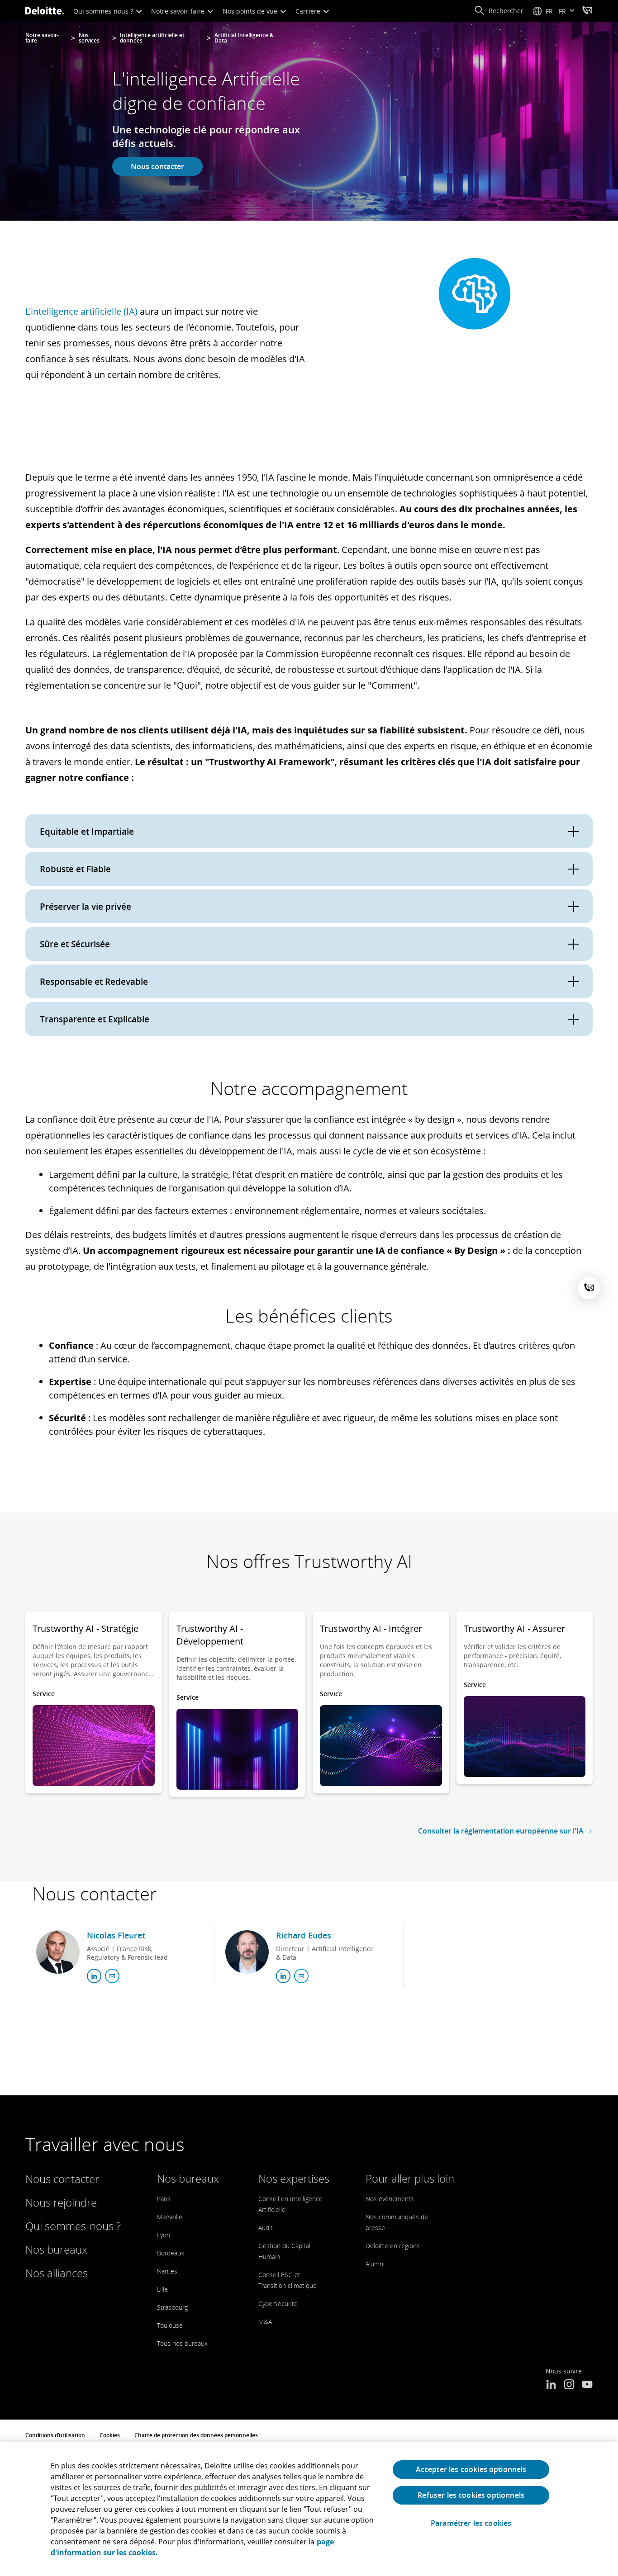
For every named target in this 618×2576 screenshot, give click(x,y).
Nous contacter (157, 166)
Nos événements (390, 2199)
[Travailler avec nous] (587, 11)
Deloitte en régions (393, 2246)
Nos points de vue (251, 11)
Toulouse (170, 2325)
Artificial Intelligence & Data (244, 38)
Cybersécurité (278, 2304)
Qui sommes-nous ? (104, 11)
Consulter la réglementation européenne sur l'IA (501, 1831)
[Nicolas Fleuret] (58, 1952)
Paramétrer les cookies (471, 2523)
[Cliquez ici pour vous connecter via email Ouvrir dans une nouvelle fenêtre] (112, 1976)
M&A (265, 2322)
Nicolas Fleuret (116, 1935)
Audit (266, 2228)
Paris (164, 2199)
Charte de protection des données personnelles (196, 2435)
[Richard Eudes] (247, 1952)
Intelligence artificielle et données (152, 38)
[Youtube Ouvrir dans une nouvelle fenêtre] (587, 2385)
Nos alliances (57, 2273)
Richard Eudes (304, 1935)
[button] (499, 11)
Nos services (89, 38)
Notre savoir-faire (179, 11)
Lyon (164, 2235)
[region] (309, 2509)
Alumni (375, 2264)
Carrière (309, 11)
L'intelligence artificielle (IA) (81, 311)
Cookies (110, 2435)
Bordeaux (171, 2253)
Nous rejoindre (61, 2202)
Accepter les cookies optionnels (471, 2469)
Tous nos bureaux (182, 2343)
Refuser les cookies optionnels (471, 2495)
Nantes (167, 2271)
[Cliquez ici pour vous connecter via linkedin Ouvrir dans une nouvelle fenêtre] (94, 1976)
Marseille (170, 2217)
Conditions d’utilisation (55, 2435)
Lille (162, 2289)
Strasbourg (172, 2307)
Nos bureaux (56, 2249)
